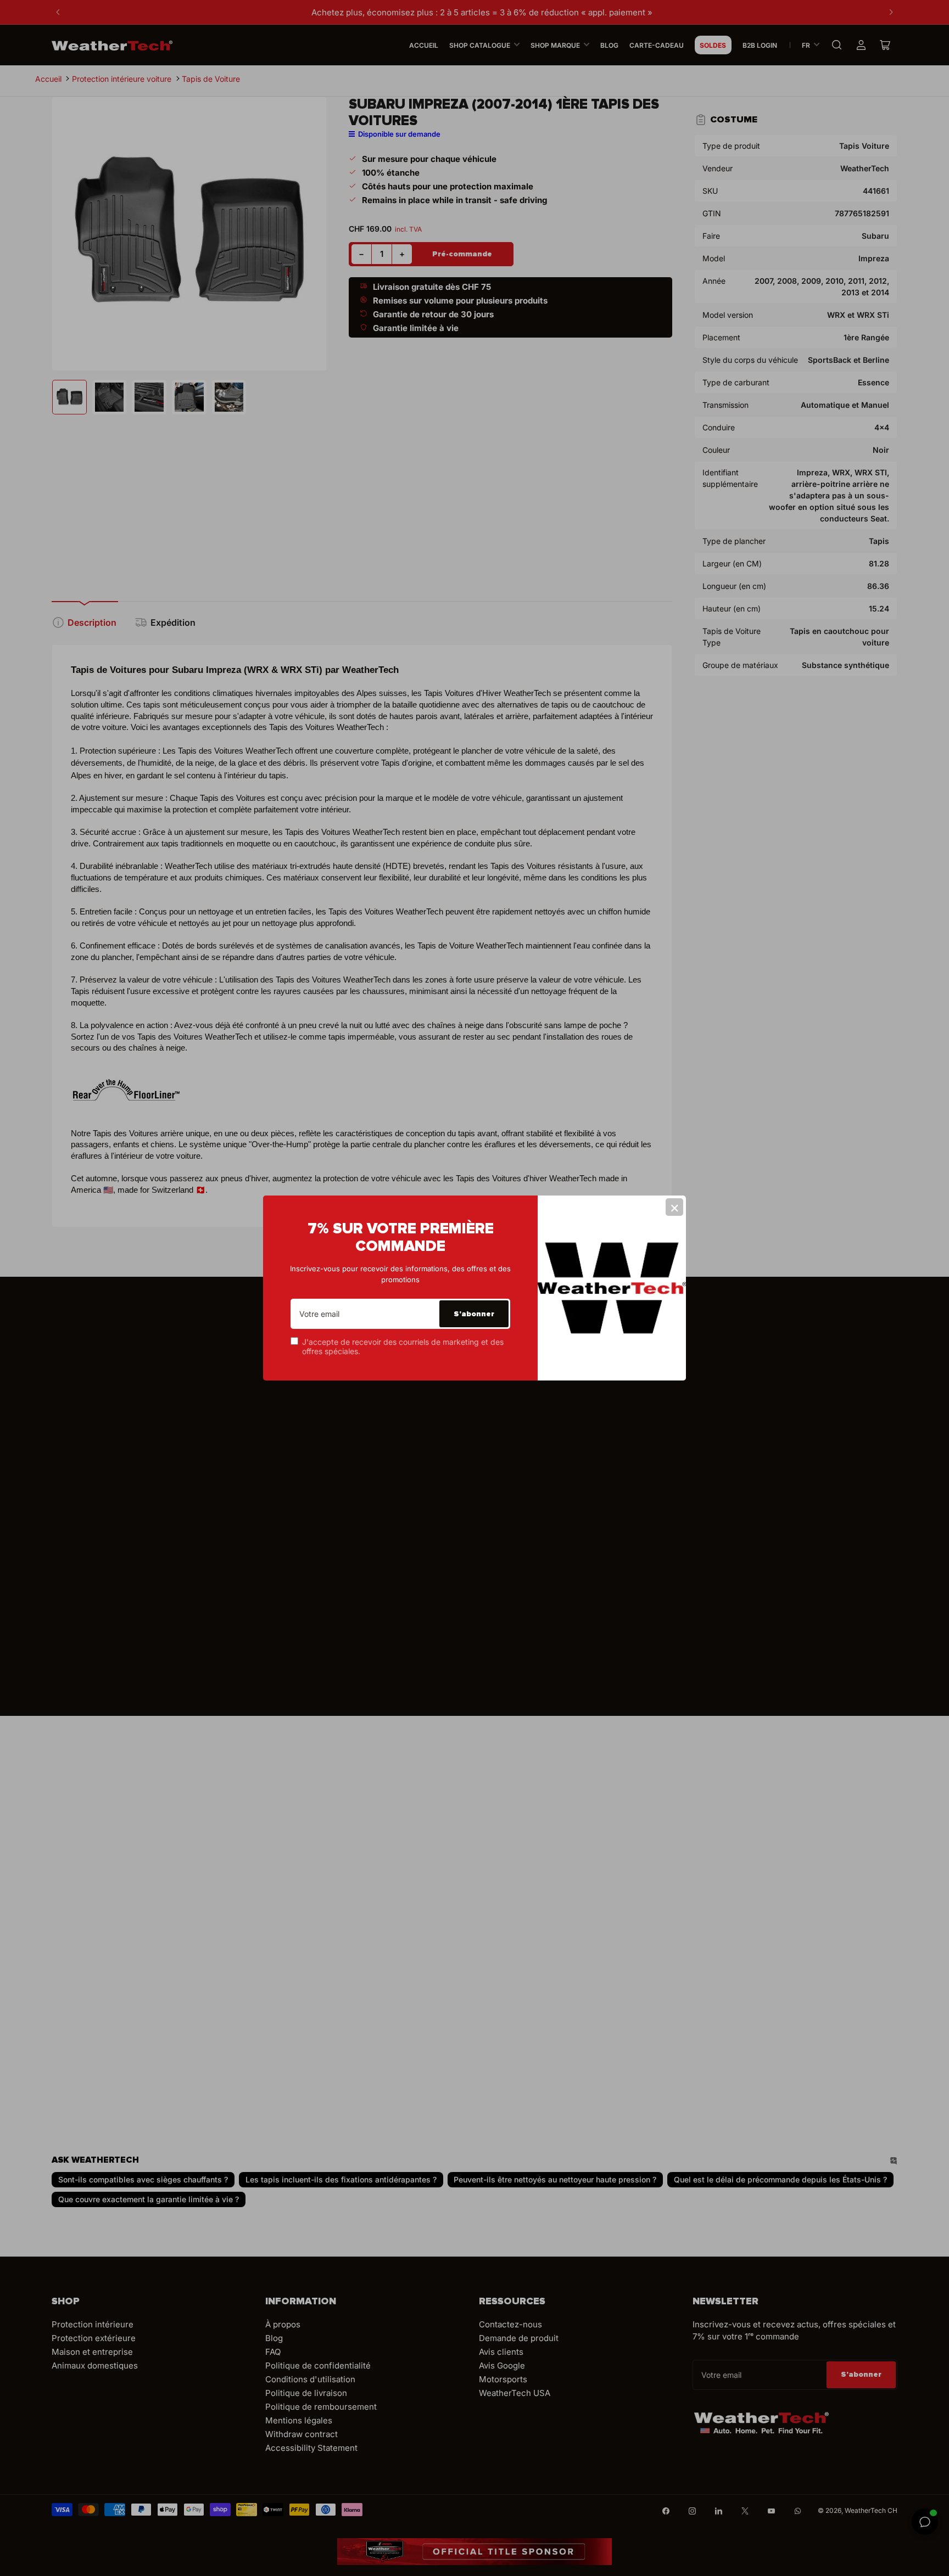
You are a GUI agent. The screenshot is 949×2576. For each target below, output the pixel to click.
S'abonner (474, 1314)
